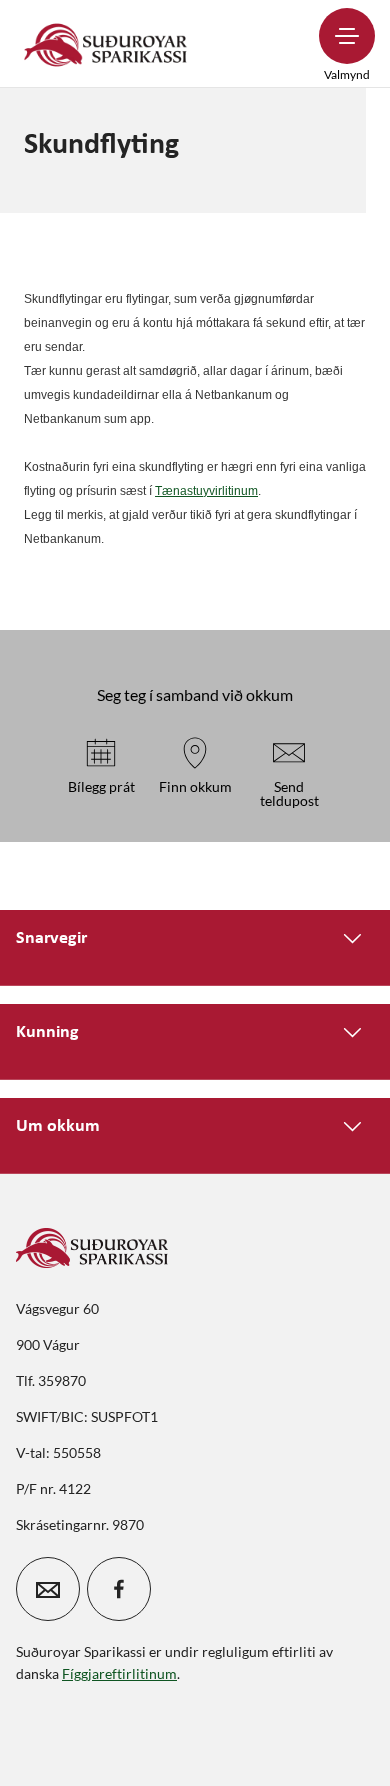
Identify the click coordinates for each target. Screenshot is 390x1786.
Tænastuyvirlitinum (206, 491)
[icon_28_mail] (48, 1589)
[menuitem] (106, 43)
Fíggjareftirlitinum (119, 1673)
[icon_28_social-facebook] (119, 1589)
